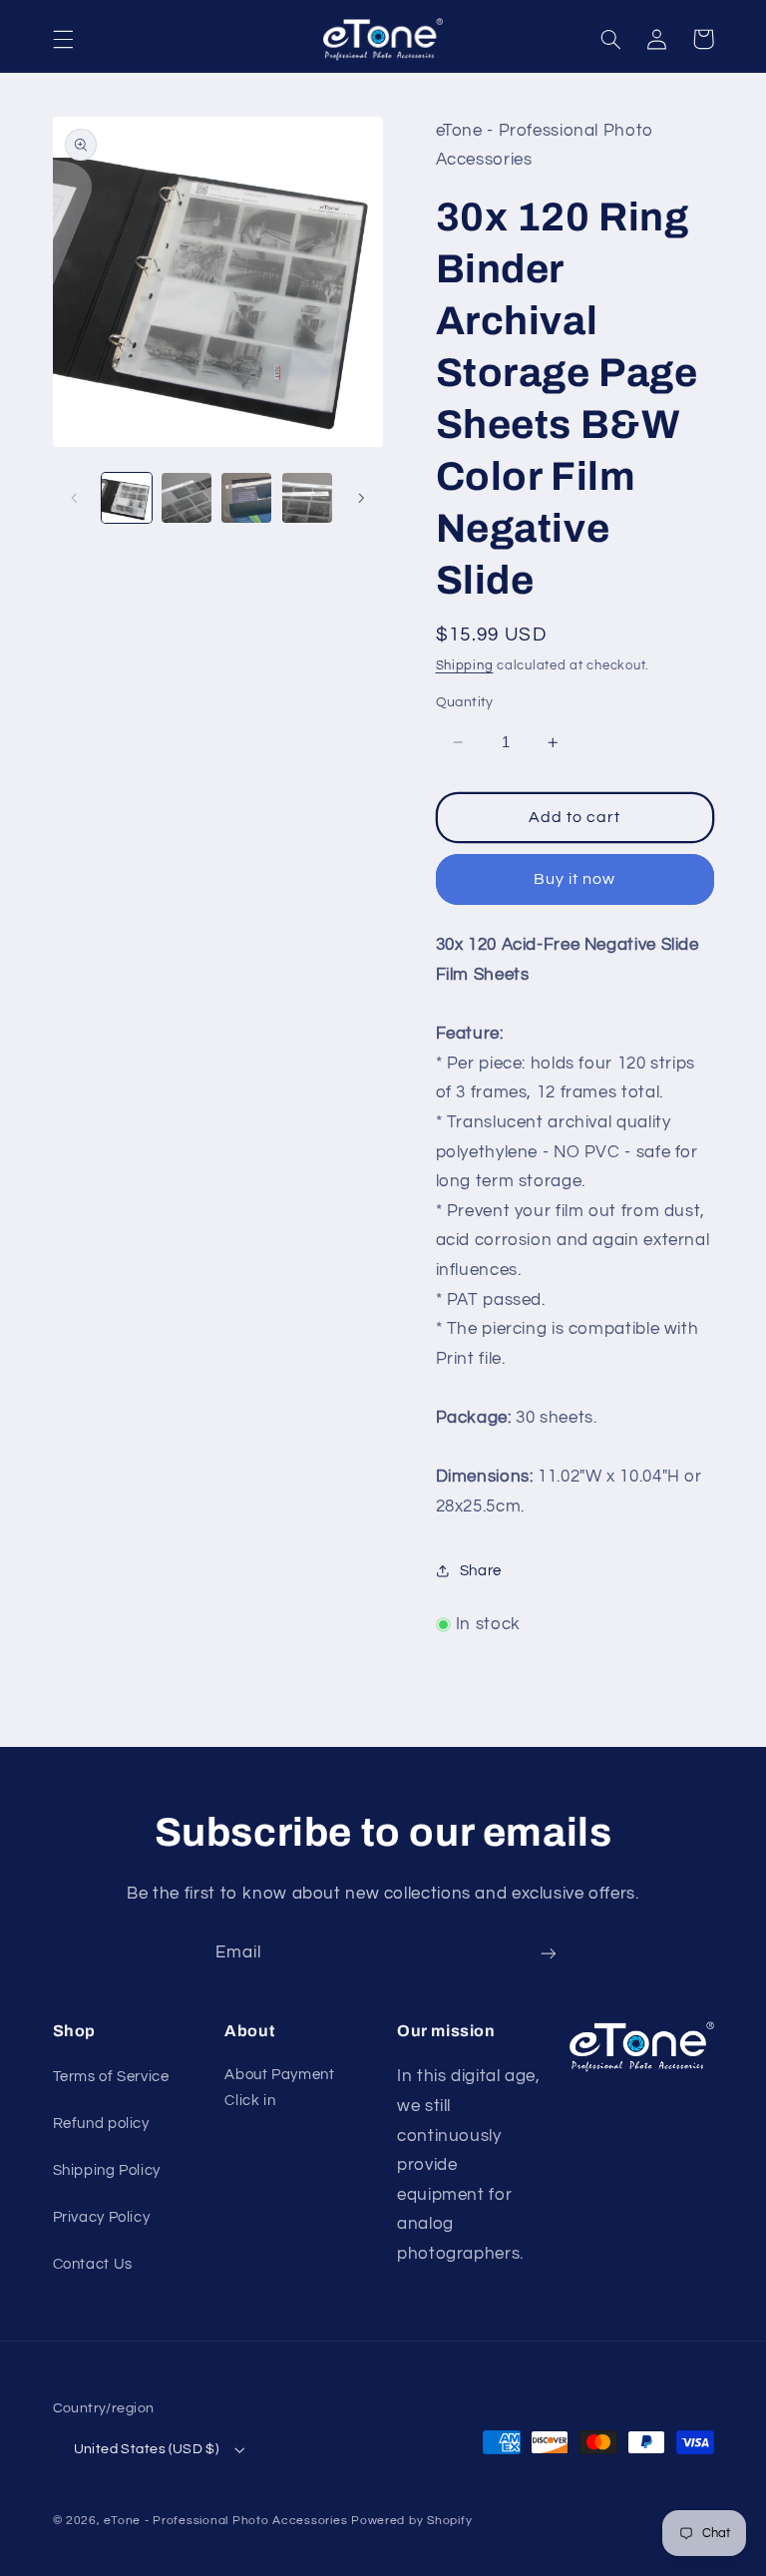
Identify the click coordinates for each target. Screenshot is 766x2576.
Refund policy (101, 2124)
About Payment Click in (279, 2088)
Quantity (465, 702)
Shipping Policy (107, 2170)
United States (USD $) (147, 2449)
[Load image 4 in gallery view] (307, 498)
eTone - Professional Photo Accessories (225, 2521)
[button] (63, 39)
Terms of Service (111, 2077)
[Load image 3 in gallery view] (246, 498)
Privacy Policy (102, 2217)
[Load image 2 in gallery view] (187, 498)
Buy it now (575, 879)
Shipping (465, 666)
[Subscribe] (549, 1953)
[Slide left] (75, 498)
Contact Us (93, 2264)
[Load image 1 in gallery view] (127, 498)
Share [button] (481, 1571)
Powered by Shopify (411, 2521)
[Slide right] (361, 498)
